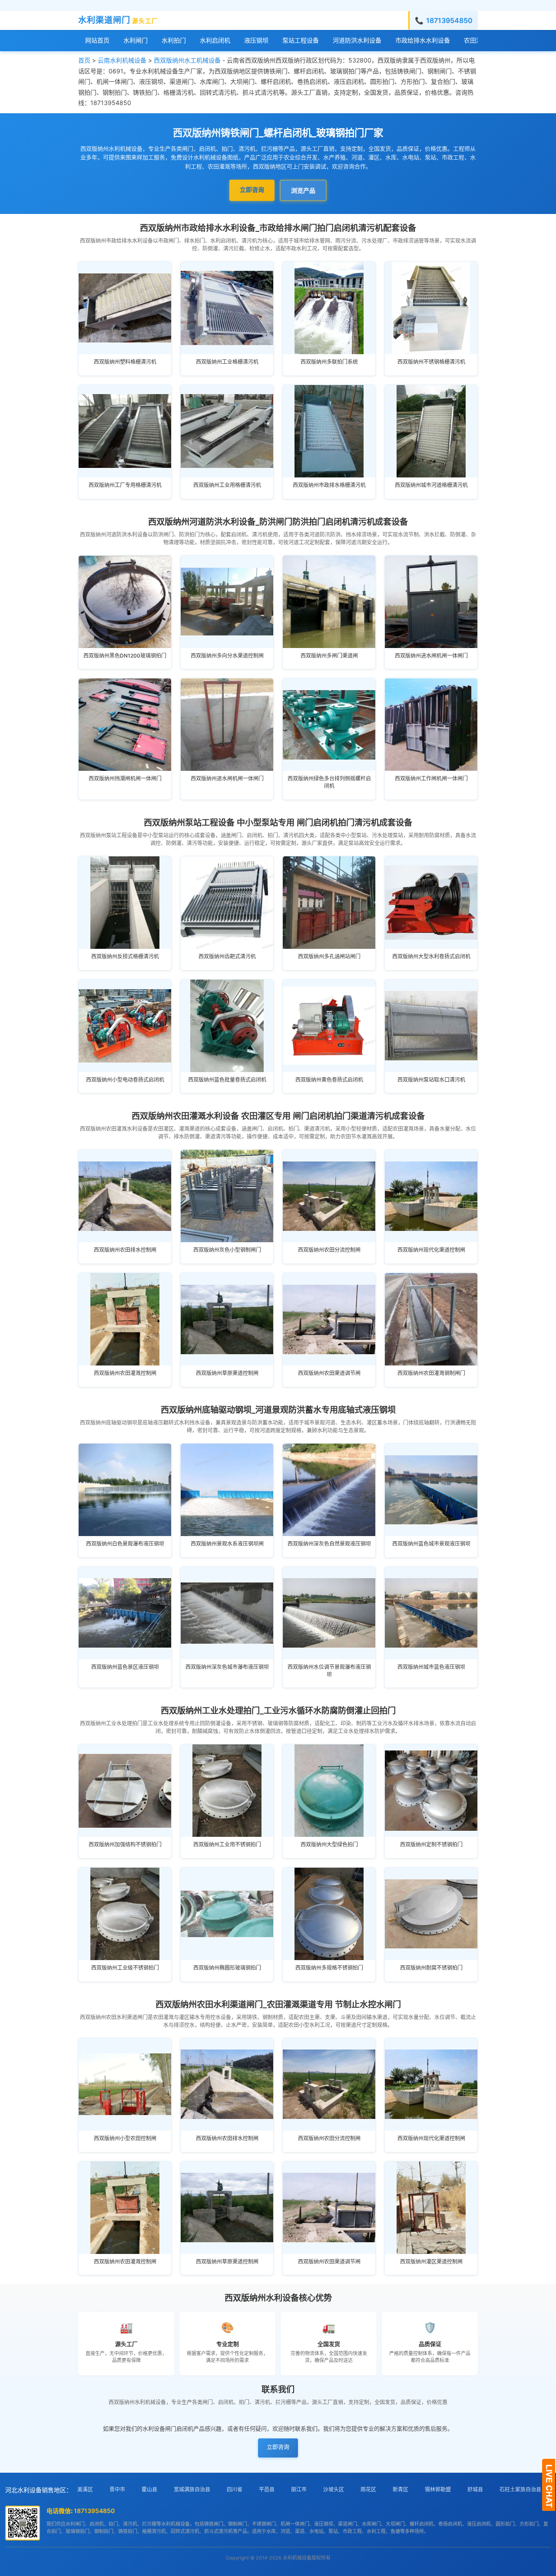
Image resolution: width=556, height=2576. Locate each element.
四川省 (235, 2489)
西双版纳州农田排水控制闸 (125, 1250)
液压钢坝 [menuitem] (256, 40)
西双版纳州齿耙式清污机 (227, 956)
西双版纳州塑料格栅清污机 (125, 362)
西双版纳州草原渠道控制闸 (227, 1373)
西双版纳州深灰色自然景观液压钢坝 (329, 1544)
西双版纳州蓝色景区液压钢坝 (125, 1667)
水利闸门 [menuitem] (136, 40)
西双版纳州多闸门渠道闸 (329, 656)
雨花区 (368, 2489)
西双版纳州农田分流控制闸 (329, 1250)
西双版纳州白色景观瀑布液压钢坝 (125, 1544)
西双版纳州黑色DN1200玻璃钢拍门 (125, 656)
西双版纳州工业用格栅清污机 (227, 485)
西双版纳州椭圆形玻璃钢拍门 (227, 1968)
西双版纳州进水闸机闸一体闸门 (431, 656)
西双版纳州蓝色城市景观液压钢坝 (431, 1544)
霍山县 (149, 2489)
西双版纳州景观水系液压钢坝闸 (227, 1544)
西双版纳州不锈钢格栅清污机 (431, 362)
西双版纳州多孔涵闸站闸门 (329, 956)
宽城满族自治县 (192, 2489)
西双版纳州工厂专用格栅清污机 (125, 485)
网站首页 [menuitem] (97, 40)
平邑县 (267, 2489)
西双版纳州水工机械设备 (187, 60)
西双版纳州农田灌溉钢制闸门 (431, 1373)
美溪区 (85, 2489)
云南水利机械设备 (122, 60)
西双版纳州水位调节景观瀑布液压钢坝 (329, 1671)
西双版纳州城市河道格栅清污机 (431, 485)
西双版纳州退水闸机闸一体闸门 (227, 778)
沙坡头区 (334, 2489)
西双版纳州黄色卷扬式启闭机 (329, 1080)
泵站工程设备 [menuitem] (301, 40)
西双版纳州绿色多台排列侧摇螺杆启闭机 (329, 782)
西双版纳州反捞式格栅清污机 (125, 956)
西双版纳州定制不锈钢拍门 (431, 1844)
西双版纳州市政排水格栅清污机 (329, 485)
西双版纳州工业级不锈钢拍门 (125, 1968)
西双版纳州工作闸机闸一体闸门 (431, 778)
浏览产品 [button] (303, 190)
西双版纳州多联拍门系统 (329, 362)
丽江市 (299, 2489)
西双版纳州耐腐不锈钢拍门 (431, 1968)
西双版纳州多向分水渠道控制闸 (227, 656)
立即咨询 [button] (252, 189)
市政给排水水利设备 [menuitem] (423, 40)
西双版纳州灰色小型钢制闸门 (227, 1250)
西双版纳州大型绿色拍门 (329, 1844)
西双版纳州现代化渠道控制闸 (431, 1250)
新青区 (400, 2489)
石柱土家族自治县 (520, 2489)
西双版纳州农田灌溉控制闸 (125, 1373)
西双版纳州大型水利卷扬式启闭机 (431, 956)
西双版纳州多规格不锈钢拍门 (329, 1968)
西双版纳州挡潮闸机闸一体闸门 (125, 778)
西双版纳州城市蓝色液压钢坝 (431, 1667)
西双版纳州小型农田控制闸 (125, 2138)
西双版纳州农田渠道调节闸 (329, 1373)
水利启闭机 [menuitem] (215, 40)
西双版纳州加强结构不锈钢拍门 (125, 1844)
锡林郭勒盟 (438, 2489)
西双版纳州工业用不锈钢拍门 (227, 1844)
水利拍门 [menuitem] (174, 40)
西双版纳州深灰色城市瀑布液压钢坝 (227, 1667)
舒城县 (475, 2489)
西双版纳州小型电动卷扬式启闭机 (125, 1080)
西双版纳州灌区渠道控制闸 (431, 2262)
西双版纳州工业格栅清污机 (227, 362)
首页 (84, 60)
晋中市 (117, 2489)
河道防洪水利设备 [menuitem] (357, 40)
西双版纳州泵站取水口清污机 (431, 1080)
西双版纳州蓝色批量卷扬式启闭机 (227, 1080)
